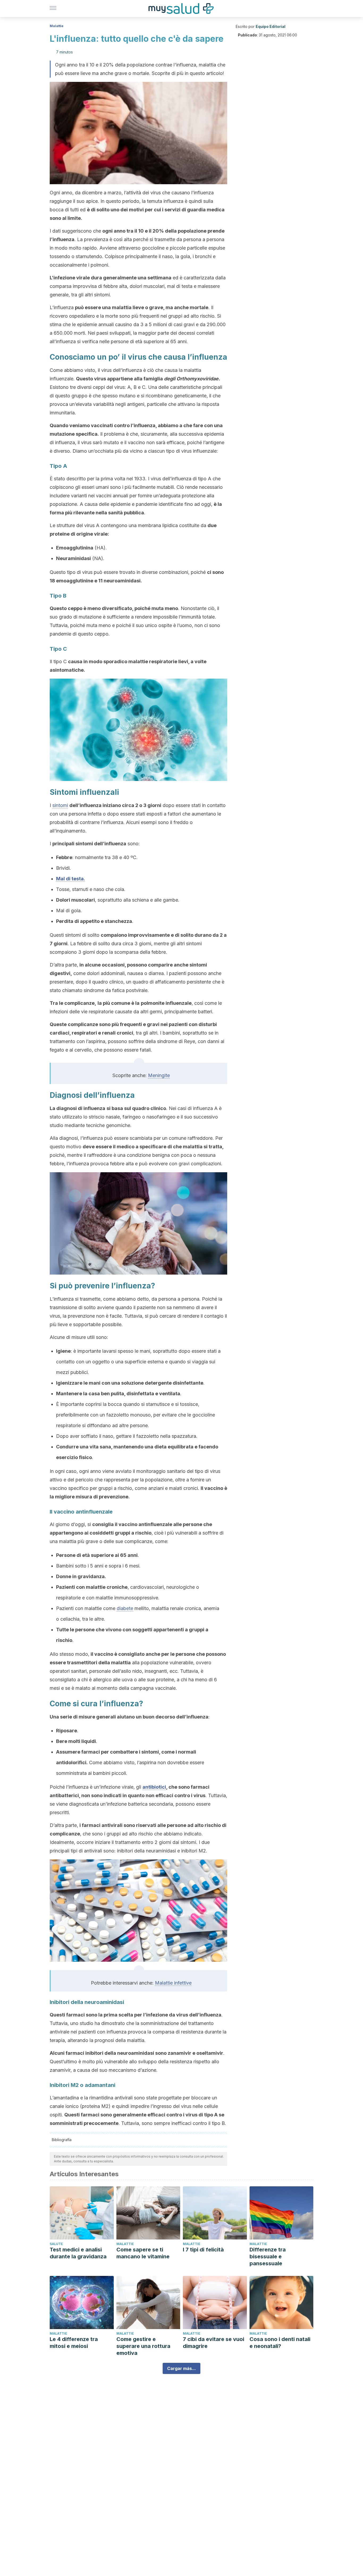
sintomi (60, 805)
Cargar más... (181, 2368)
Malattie (57, 26)
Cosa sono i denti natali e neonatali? (280, 2343)
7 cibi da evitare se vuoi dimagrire (214, 2343)
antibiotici (154, 1787)
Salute (56, 2244)
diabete (125, 1608)
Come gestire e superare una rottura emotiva (143, 2346)
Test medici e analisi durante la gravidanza (78, 2253)
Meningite (159, 1075)
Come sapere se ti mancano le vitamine (143, 2253)
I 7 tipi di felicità (203, 2250)
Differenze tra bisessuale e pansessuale (268, 2256)
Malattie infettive (173, 1983)
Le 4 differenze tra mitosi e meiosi (74, 2343)
